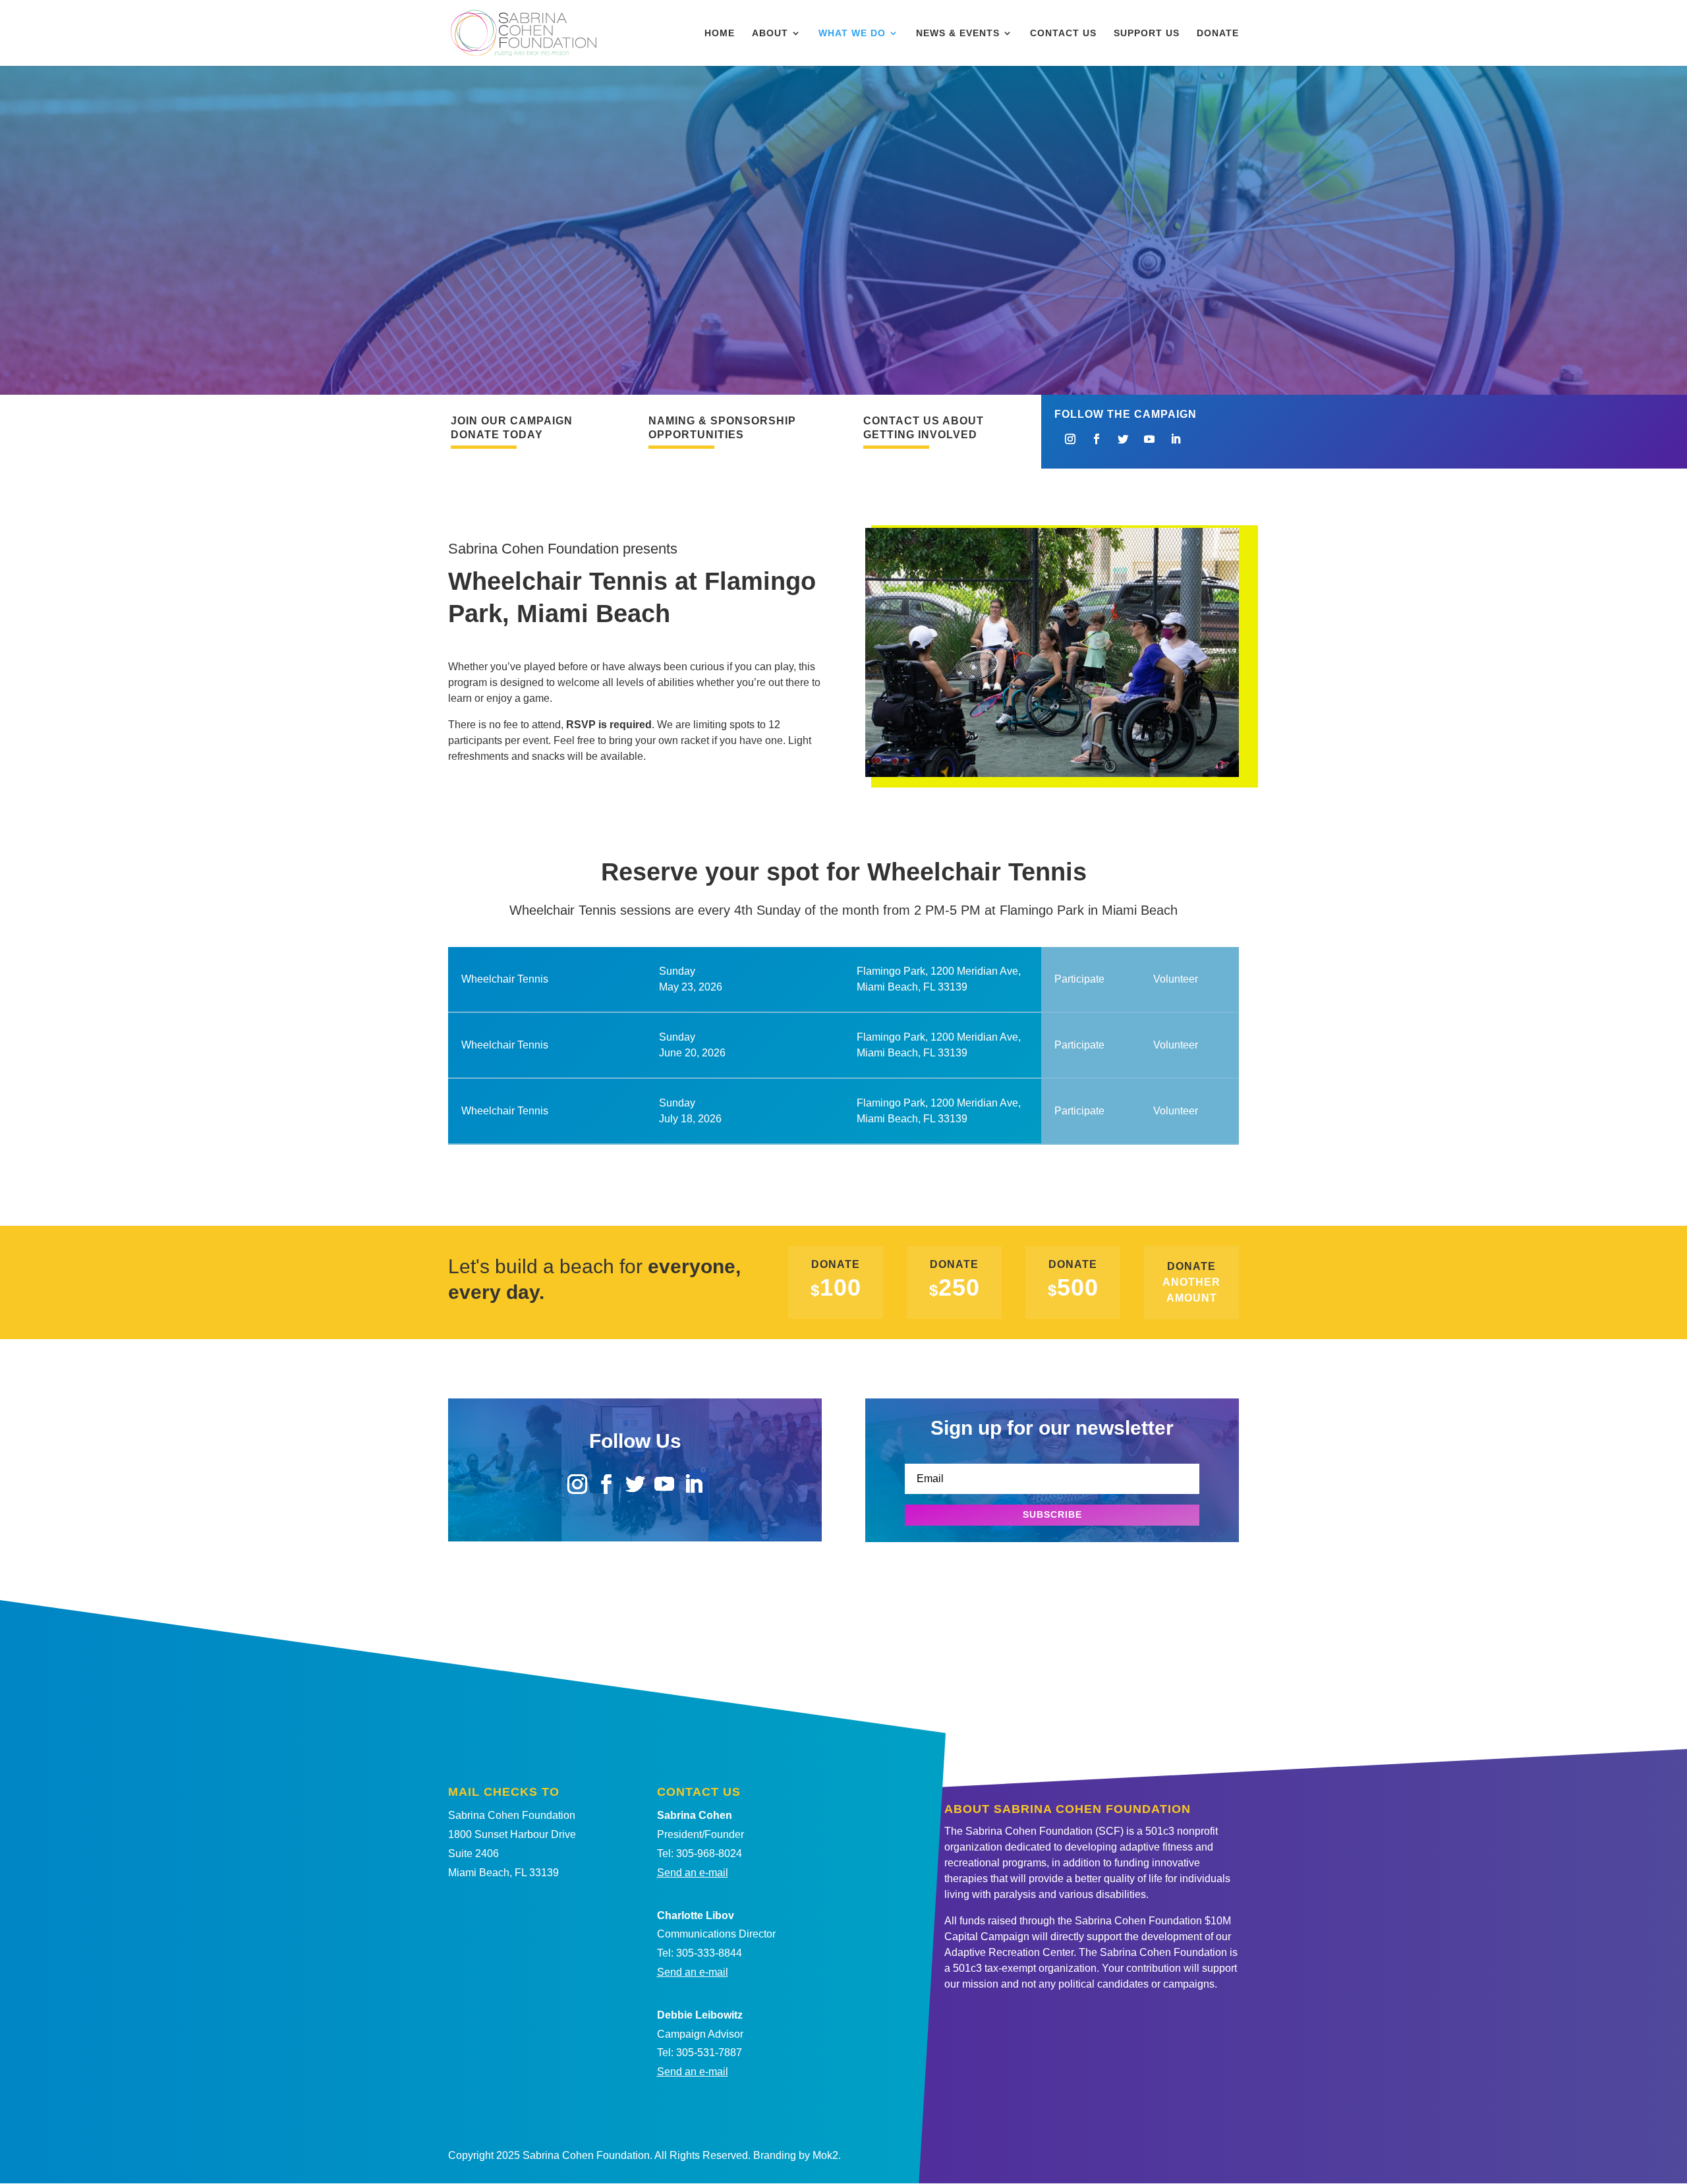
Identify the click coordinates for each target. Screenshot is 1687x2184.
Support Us (1147, 33)
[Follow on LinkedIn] (1176, 439)
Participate (1079, 979)
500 (1073, 1287)
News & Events (958, 33)
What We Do (852, 33)
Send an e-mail (693, 1873)
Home (720, 33)
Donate (1218, 33)
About (770, 33)
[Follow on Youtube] (1149, 439)
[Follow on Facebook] (1097, 439)
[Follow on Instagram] (1070, 439)
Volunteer (1176, 979)
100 (836, 1287)
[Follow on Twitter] (1123, 439)
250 (955, 1287)
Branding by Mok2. (797, 2155)
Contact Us (1063, 33)
